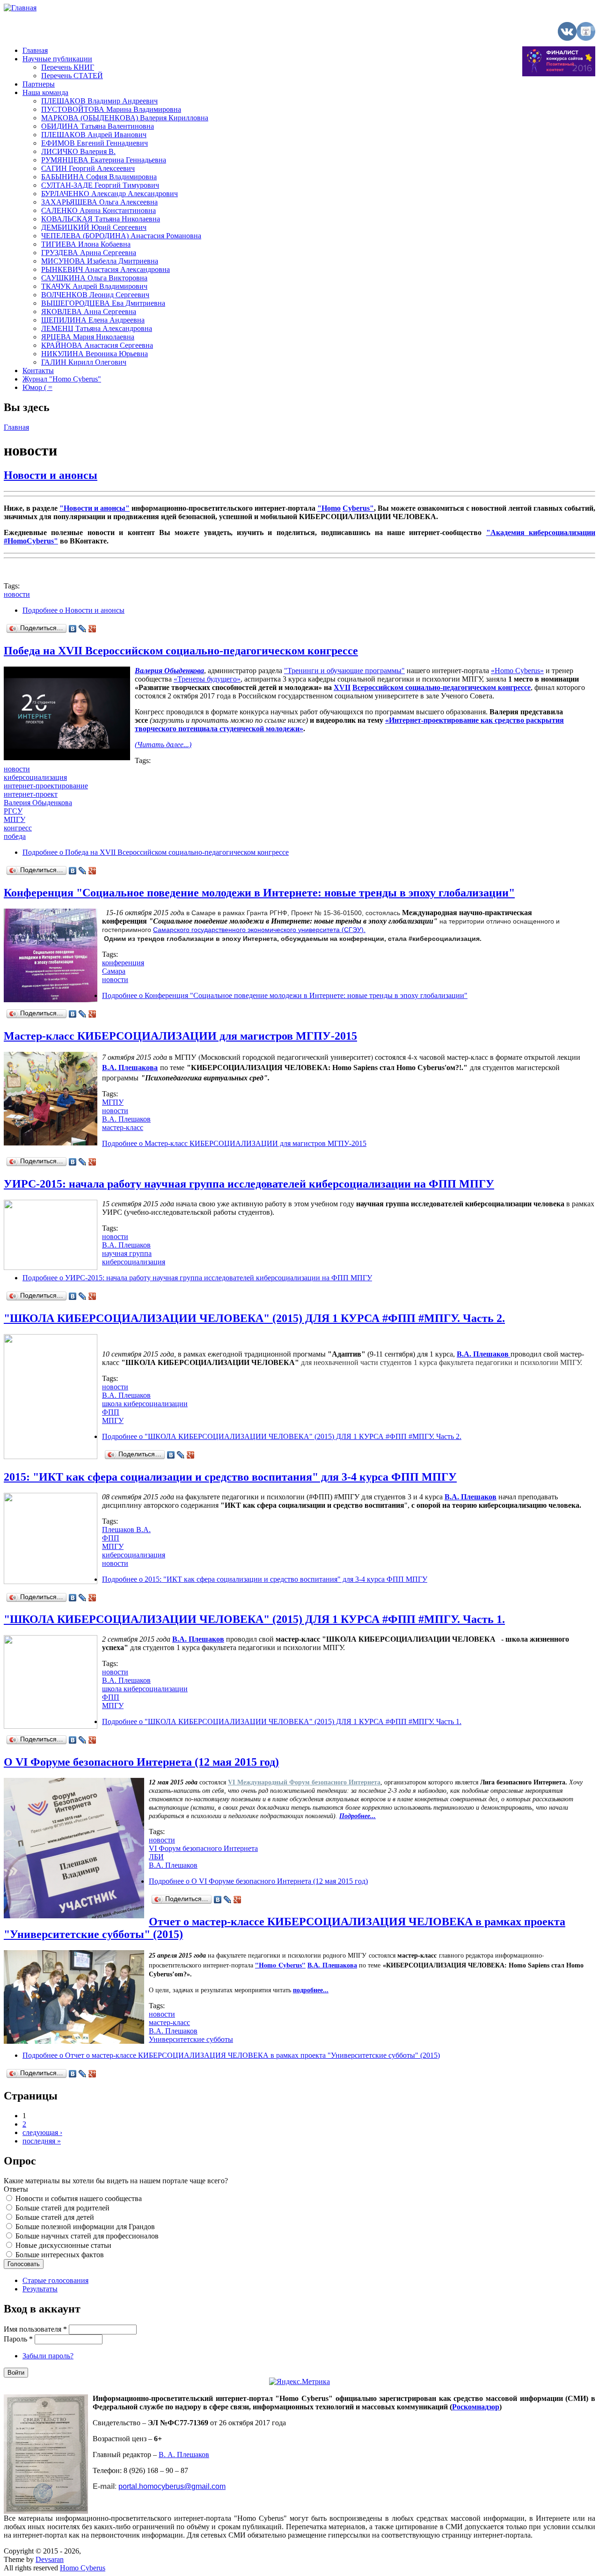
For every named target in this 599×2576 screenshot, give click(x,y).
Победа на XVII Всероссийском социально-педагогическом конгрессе (181, 651)
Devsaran (50, 2559)
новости (17, 594)
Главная (35, 50)
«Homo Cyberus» (517, 671)
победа (15, 836)
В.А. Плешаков (126, 1119)
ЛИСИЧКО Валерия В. (78, 151)
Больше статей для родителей (62, 2208)
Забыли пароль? (48, 2356)
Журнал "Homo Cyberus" (62, 379)
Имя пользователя (35, 2329)
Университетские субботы (191, 2039)
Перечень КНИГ (68, 67)
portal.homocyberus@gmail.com (172, 2486)
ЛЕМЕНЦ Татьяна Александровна (97, 328)
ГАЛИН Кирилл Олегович (84, 362)
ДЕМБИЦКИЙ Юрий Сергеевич (94, 227)
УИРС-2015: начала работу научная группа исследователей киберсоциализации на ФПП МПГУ (249, 1184)
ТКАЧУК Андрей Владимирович (94, 286)
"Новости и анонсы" (95, 508)
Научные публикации (57, 59)
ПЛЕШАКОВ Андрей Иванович (94, 135)
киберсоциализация (35, 777)
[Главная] (20, 8)
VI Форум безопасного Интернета (203, 1848)
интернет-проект (31, 794)
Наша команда (45, 92)
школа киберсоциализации (145, 1404)
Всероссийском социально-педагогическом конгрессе (442, 687)
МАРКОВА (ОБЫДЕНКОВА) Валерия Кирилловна (125, 118)
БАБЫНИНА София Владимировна (99, 177)
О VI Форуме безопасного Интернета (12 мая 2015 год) (141, 1762)
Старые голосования (55, 2280)
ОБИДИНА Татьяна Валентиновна (98, 126)
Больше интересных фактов (60, 2255)
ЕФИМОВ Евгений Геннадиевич (95, 143)
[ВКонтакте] (73, 629)
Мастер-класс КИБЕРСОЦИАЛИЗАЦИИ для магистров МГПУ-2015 (180, 1036)
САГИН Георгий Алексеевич (88, 168)
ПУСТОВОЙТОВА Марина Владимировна (111, 109)
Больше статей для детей (55, 2217)
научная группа (127, 1253)
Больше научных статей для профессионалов (87, 2236)
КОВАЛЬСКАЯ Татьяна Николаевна (101, 219)
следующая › (42, 2132)
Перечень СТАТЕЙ (72, 76)
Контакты (38, 371)
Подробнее (73, 610)
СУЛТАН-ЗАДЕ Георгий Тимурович (100, 185)
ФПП (111, 1412)
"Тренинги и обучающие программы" (344, 671)
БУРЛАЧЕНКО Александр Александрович (110, 194)
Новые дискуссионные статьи (63, 2245)
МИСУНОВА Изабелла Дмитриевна (100, 261)
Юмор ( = (37, 387)
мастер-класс (123, 1127)
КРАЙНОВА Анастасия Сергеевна (97, 345)
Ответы (16, 2189)
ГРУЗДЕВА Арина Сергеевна (89, 253)
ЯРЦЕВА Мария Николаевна (88, 337)
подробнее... (311, 1990)
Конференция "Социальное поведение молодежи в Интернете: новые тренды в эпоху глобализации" (259, 893)
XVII (342, 687)
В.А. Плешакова (332, 1965)
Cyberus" (358, 508)
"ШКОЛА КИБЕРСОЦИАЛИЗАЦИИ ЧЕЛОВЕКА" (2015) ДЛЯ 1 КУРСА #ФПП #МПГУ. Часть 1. (254, 1619)
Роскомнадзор (476, 2407)
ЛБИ (156, 1857)
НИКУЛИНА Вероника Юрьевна (95, 354)
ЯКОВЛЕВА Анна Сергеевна (89, 312)
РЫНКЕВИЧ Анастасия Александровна (106, 269)
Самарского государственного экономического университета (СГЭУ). (259, 930)
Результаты (40, 2289)
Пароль (18, 2339)
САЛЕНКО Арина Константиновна (99, 210)
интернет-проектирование (46, 786)
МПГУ (15, 819)
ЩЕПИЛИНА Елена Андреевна (93, 320)
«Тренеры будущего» (207, 679)
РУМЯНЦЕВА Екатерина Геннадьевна (104, 160)
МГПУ (113, 1102)
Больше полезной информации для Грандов (85, 2227)
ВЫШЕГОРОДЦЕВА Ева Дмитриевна (103, 303)
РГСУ (13, 811)
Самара (114, 971)
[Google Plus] (92, 629)
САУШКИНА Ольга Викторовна (94, 278)
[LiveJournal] (83, 629)
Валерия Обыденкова (169, 671)
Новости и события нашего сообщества (79, 2198)
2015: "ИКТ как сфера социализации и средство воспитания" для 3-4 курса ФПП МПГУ (230, 1477)
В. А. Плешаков (184, 2455)
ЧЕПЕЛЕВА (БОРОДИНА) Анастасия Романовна (121, 236)
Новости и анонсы (51, 475)
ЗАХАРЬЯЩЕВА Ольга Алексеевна (99, 202)
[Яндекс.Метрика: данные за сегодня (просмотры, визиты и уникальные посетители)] (299, 2382)
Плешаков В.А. (126, 1530)
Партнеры (39, 84)
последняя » (42, 2141)
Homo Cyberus (83, 2568)
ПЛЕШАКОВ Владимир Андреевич (99, 101)
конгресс (18, 828)
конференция (123, 963)
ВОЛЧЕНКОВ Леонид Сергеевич (95, 295)
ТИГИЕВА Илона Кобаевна (86, 244)
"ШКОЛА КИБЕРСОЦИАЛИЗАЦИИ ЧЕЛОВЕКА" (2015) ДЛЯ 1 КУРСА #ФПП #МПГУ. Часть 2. (254, 1318)
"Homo (329, 508)
